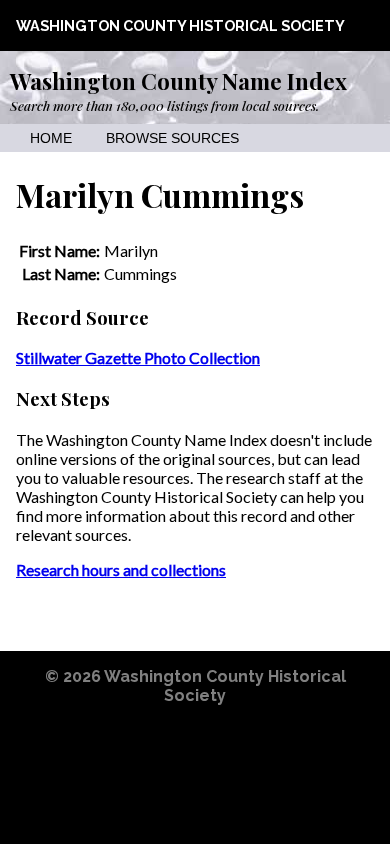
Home (51, 138)
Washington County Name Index (178, 81)
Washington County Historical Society (180, 25)
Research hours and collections (121, 569)
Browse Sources (172, 138)
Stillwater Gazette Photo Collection (138, 357)
